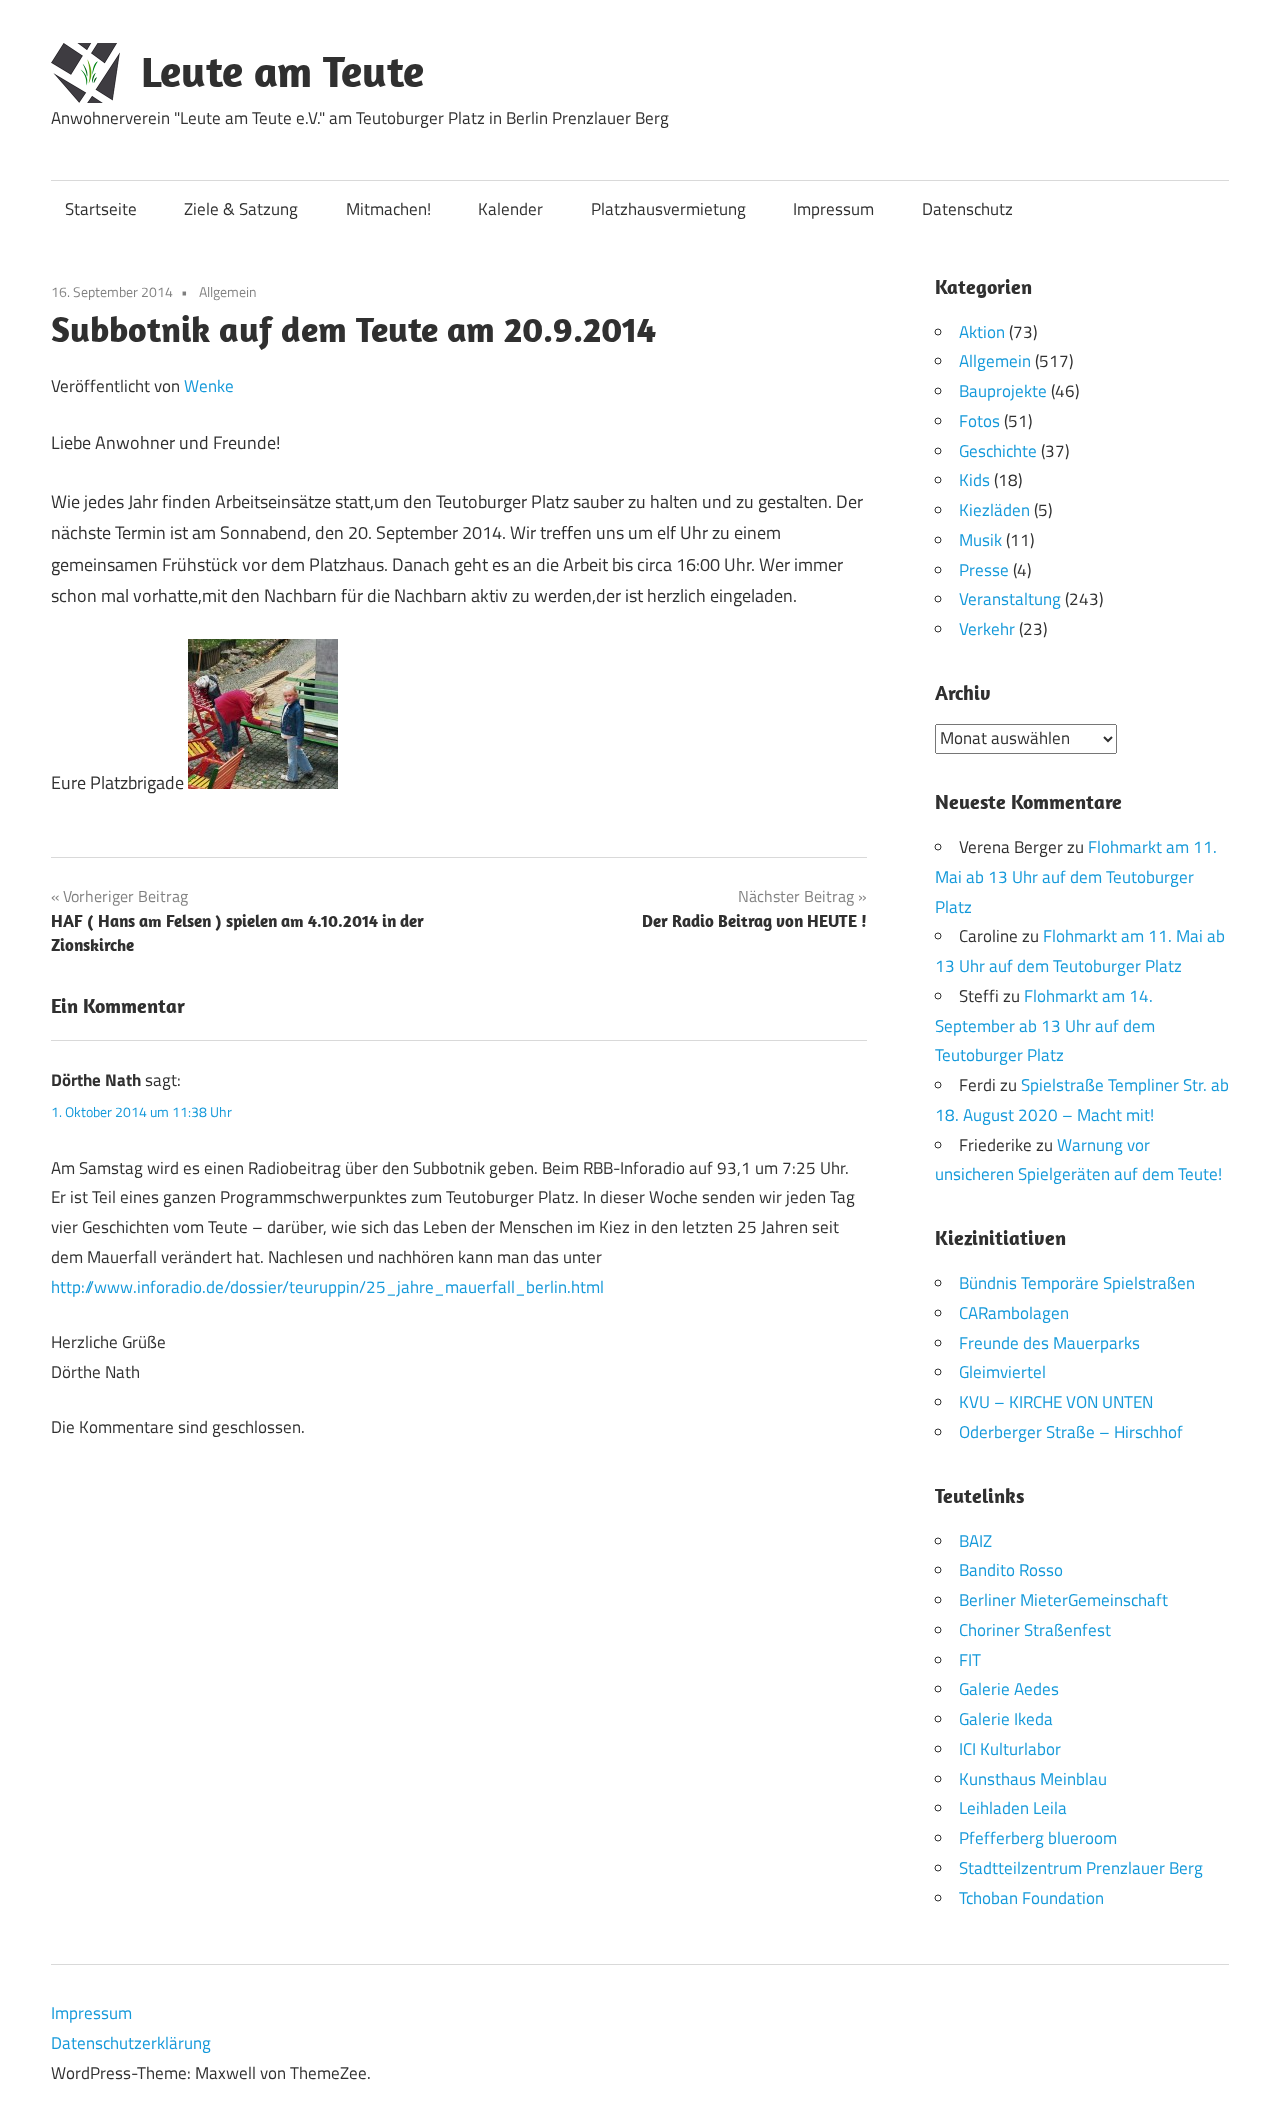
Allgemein (228, 291)
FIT (970, 1660)
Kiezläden (994, 510)
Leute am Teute (282, 71)
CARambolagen (1014, 1313)
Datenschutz (967, 209)
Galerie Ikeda (1006, 1719)
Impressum (833, 209)
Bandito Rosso (1011, 1570)
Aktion (982, 332)
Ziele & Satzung (241, 209)
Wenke (209, 386)
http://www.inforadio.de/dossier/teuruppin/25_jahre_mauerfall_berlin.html (327, 1287)
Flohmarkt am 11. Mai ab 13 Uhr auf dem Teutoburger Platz (1076, 877)
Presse (984, 570)
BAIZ (975, 1541)
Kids (974, 480)
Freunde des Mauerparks (1049, 1343)
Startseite (101, 209)
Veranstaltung (1010, 599)
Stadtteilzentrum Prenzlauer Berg (1081, 1868)
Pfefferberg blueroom (1038, 1838)
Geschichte (998, 451)
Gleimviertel (1002, 1372)
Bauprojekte (1003, 391)
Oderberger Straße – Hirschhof (1071, 1432)
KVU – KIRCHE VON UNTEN (1056, 1402)
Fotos (979, 421)
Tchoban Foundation (1031, 1898)
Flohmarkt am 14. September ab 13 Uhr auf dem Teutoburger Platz (1045, 1026)
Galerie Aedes (1009, 1689)
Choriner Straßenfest (1035, 1630)
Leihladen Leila (1013, 1808)
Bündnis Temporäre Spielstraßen (1077, 1283)
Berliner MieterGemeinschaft (1063, 1600)
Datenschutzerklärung (131, 2043)
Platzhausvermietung (668, 209)
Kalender (510, 209)
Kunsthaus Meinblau (1033, 1779)
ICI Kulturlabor (1010, 1749)
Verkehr (987, 629)
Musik (980, 540)
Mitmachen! (388, 209)
